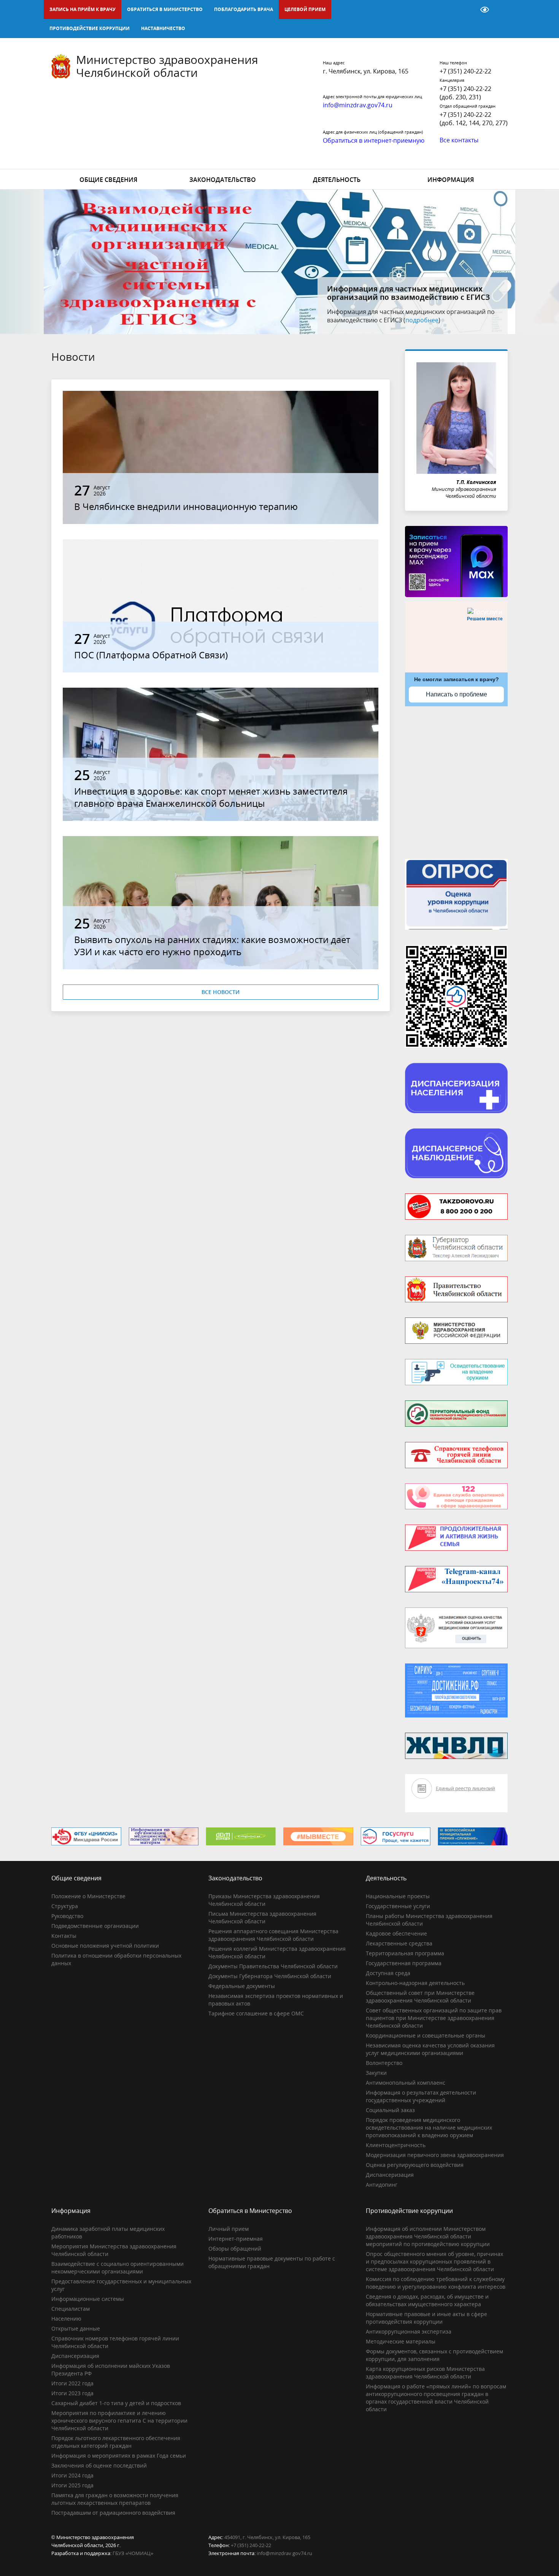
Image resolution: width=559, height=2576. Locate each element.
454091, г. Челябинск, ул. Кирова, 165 (267, 2537)
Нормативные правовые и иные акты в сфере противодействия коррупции (426, 2318)
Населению (66, 2319)
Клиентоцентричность (396, 2145)
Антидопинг (382, 2185)
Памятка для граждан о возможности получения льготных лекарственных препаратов (115, 2499)
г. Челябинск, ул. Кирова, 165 (366, 71)
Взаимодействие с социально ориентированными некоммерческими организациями (118, 2268)
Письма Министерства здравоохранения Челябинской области (262, 1917)
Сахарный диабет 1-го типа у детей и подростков (116, 2403)
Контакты (64, 1936)
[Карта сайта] (465, 10)
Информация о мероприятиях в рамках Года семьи (119, 2456)
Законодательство (223, 180)
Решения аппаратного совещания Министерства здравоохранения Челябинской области (273, 1935)
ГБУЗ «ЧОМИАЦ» (133, 2553)
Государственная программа (404, 1963)
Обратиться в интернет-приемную (374, 140)
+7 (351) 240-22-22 (465, 71)
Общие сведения (108, 180)
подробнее (447, 320)
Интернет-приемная (236, 2239)
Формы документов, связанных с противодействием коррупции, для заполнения (434, 2355)
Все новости (221, 992)
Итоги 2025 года (72, 2485)
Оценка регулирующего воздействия (415, 2165)
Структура (65, 1906)
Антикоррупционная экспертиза (409, 2331)
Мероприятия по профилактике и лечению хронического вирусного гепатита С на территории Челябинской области (119, 2421)
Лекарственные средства (399, 1943)
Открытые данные (76, 2328)
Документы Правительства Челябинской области (273, 1966)
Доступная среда (388, 1973)
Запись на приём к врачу (83, 9)
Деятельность (337, 180)
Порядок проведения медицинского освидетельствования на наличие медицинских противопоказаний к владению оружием (429, 2128)
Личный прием (229, 2229)
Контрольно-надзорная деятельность (415, 1983)
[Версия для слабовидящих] (485, 10)
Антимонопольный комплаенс (406, 2083)
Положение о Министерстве (88, 1896)
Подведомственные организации (95, 1926)
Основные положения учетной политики (105, 1946)
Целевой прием (305, 9)
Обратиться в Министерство (165, 9)
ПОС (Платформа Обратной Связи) (151, 655)
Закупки (376, 2073)
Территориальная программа (405, 1953)
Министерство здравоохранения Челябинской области (167, 66)
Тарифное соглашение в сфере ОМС (256, 2013)
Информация (451, 180)
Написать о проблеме (457, 694)
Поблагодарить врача (244, 9)
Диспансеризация (390, 2175)
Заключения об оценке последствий (99, 2465)
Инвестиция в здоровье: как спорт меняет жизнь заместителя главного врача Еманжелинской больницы (211, 797)
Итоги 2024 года (72, 2475)
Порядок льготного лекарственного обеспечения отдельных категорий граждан (116, 2442)
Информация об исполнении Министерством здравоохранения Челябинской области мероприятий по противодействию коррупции (428, 2236)
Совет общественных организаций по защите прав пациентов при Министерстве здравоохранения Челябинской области (434, 2018)
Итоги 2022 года (72, 2383)
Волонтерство (384, 2063)
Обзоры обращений (235, 2249)
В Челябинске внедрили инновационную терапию (186, 506)
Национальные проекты (398, 1896)
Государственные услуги (398, 1906)
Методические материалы (401, 2341)
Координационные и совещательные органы (426, 2035)
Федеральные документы (242, 1986)
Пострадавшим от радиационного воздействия (113, 2513)
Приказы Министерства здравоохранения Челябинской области (264, 1900)
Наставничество (163, 28)
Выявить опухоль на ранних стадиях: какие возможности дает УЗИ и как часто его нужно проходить (212, 945)
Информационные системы (88, 2299)
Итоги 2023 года (72, 2393)
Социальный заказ (390, 2110)
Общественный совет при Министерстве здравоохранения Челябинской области (420, 1997)
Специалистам (71, 2309)
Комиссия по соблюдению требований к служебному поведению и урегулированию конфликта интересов (436, 2283)
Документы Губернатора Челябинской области (270, 1976)
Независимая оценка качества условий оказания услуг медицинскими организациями (430, 2049)
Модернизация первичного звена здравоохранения (435, 2155)
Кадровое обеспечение (396, 1933)
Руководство (67, 1916)
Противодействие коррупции (90, 28)
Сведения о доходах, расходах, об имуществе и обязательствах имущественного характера (427, 2300)
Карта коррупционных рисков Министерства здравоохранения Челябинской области (425, 2373)
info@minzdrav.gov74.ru (284, 2553)
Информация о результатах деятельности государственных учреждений (421, 2096)
